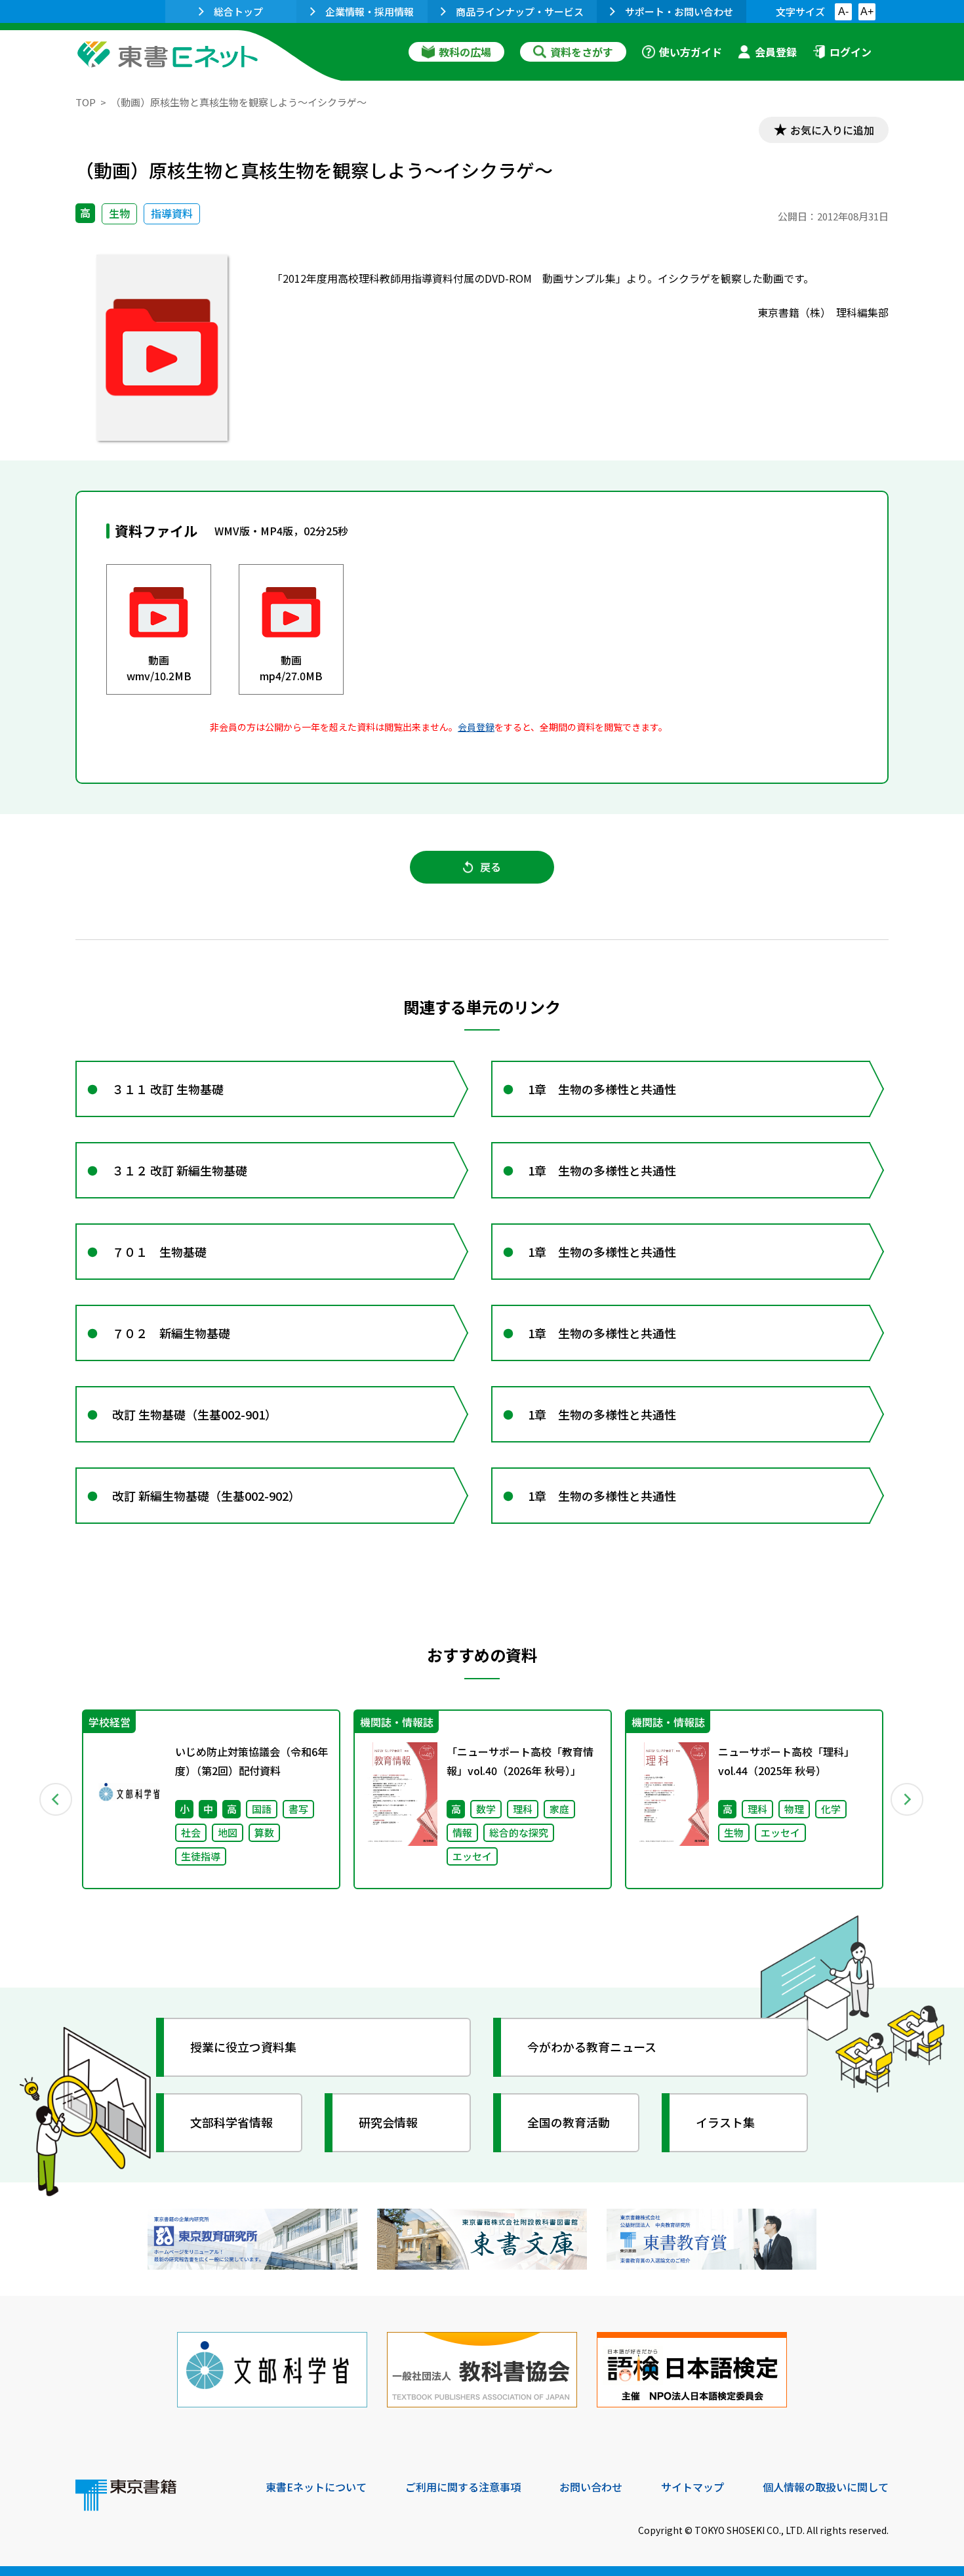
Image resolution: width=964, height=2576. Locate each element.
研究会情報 (388, 2122)
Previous (56, 1799)
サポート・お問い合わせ (679, 11)
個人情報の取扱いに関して (826, 2487)
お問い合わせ (591, 2487)
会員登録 (776, 52)
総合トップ (238, 11)
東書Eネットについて (316, 2487)
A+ (867, 11)
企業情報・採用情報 (370, 11)
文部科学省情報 (231, 2122)
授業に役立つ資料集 (243, 2047)
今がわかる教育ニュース (592, 2047)
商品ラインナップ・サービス (520, 11)
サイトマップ (693, 2487)
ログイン (851, 52)
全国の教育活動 (569, 2122)
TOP (86, 102)
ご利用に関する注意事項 (463, 2487)
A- (843, 11)
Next (908, 1799)
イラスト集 (725, 2122)
